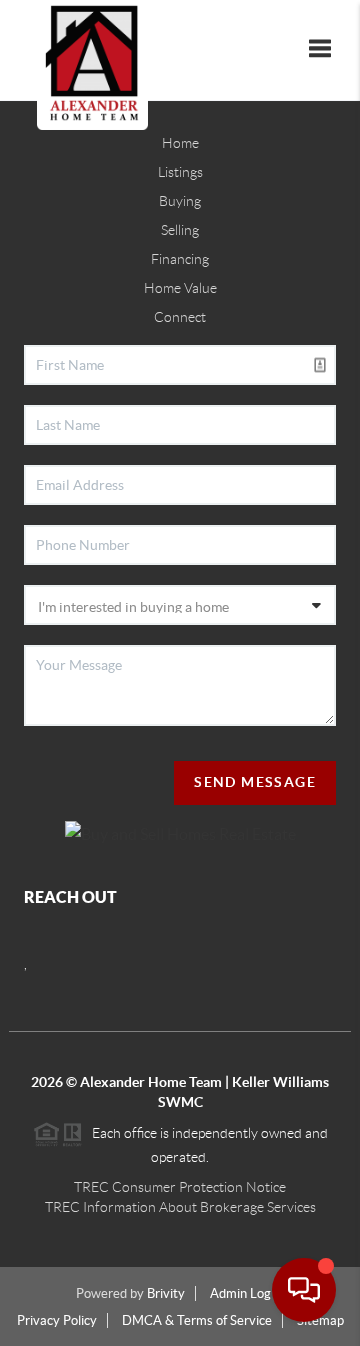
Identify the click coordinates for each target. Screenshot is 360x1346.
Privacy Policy (57, 1320)
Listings (180, 172)
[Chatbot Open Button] (304, 1290)
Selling (180, 230)
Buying (180, 201)
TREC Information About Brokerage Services (180, 1207)
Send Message (255, 782)
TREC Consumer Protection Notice (180, 1187)
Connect (180, 317)
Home (180, 143)
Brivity (166, 1293)
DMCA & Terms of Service (197, 1320)
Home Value (180, 288)
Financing (180, 259)
